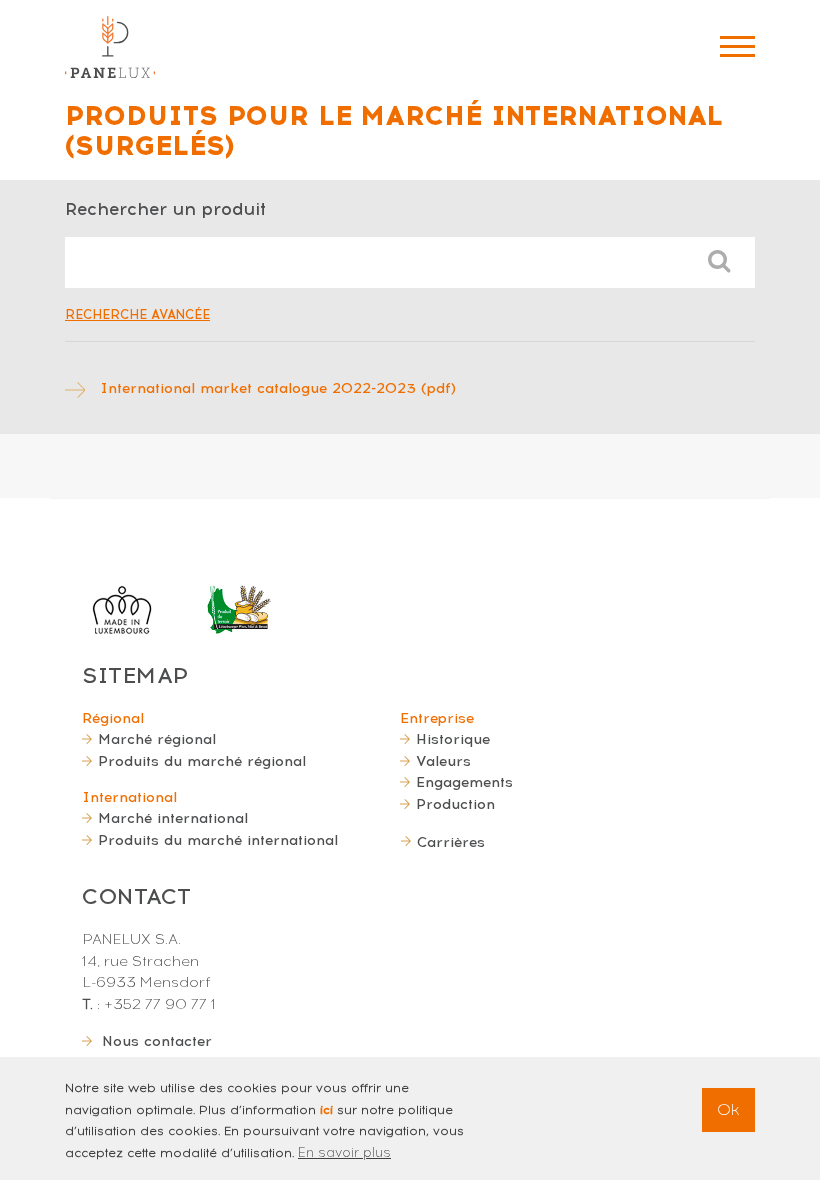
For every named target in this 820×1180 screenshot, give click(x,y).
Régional (113, 718)
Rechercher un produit (165, 208)
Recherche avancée (137, 314)
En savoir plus (344, 1152)
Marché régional (157, 739)
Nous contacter (157, 1041)
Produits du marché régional (202, 761)
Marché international (173, 818)
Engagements (464, 782)
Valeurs (443, 761)
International (129, 797)
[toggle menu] (737, 46)
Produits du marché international (218, 840)
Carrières (451, 842)
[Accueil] (110, 47)
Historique (453, 739)
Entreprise (437, 718)
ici (326, 1110)
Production (455, 804)
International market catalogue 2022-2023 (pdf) (278, 388)
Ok (728, 1109)
